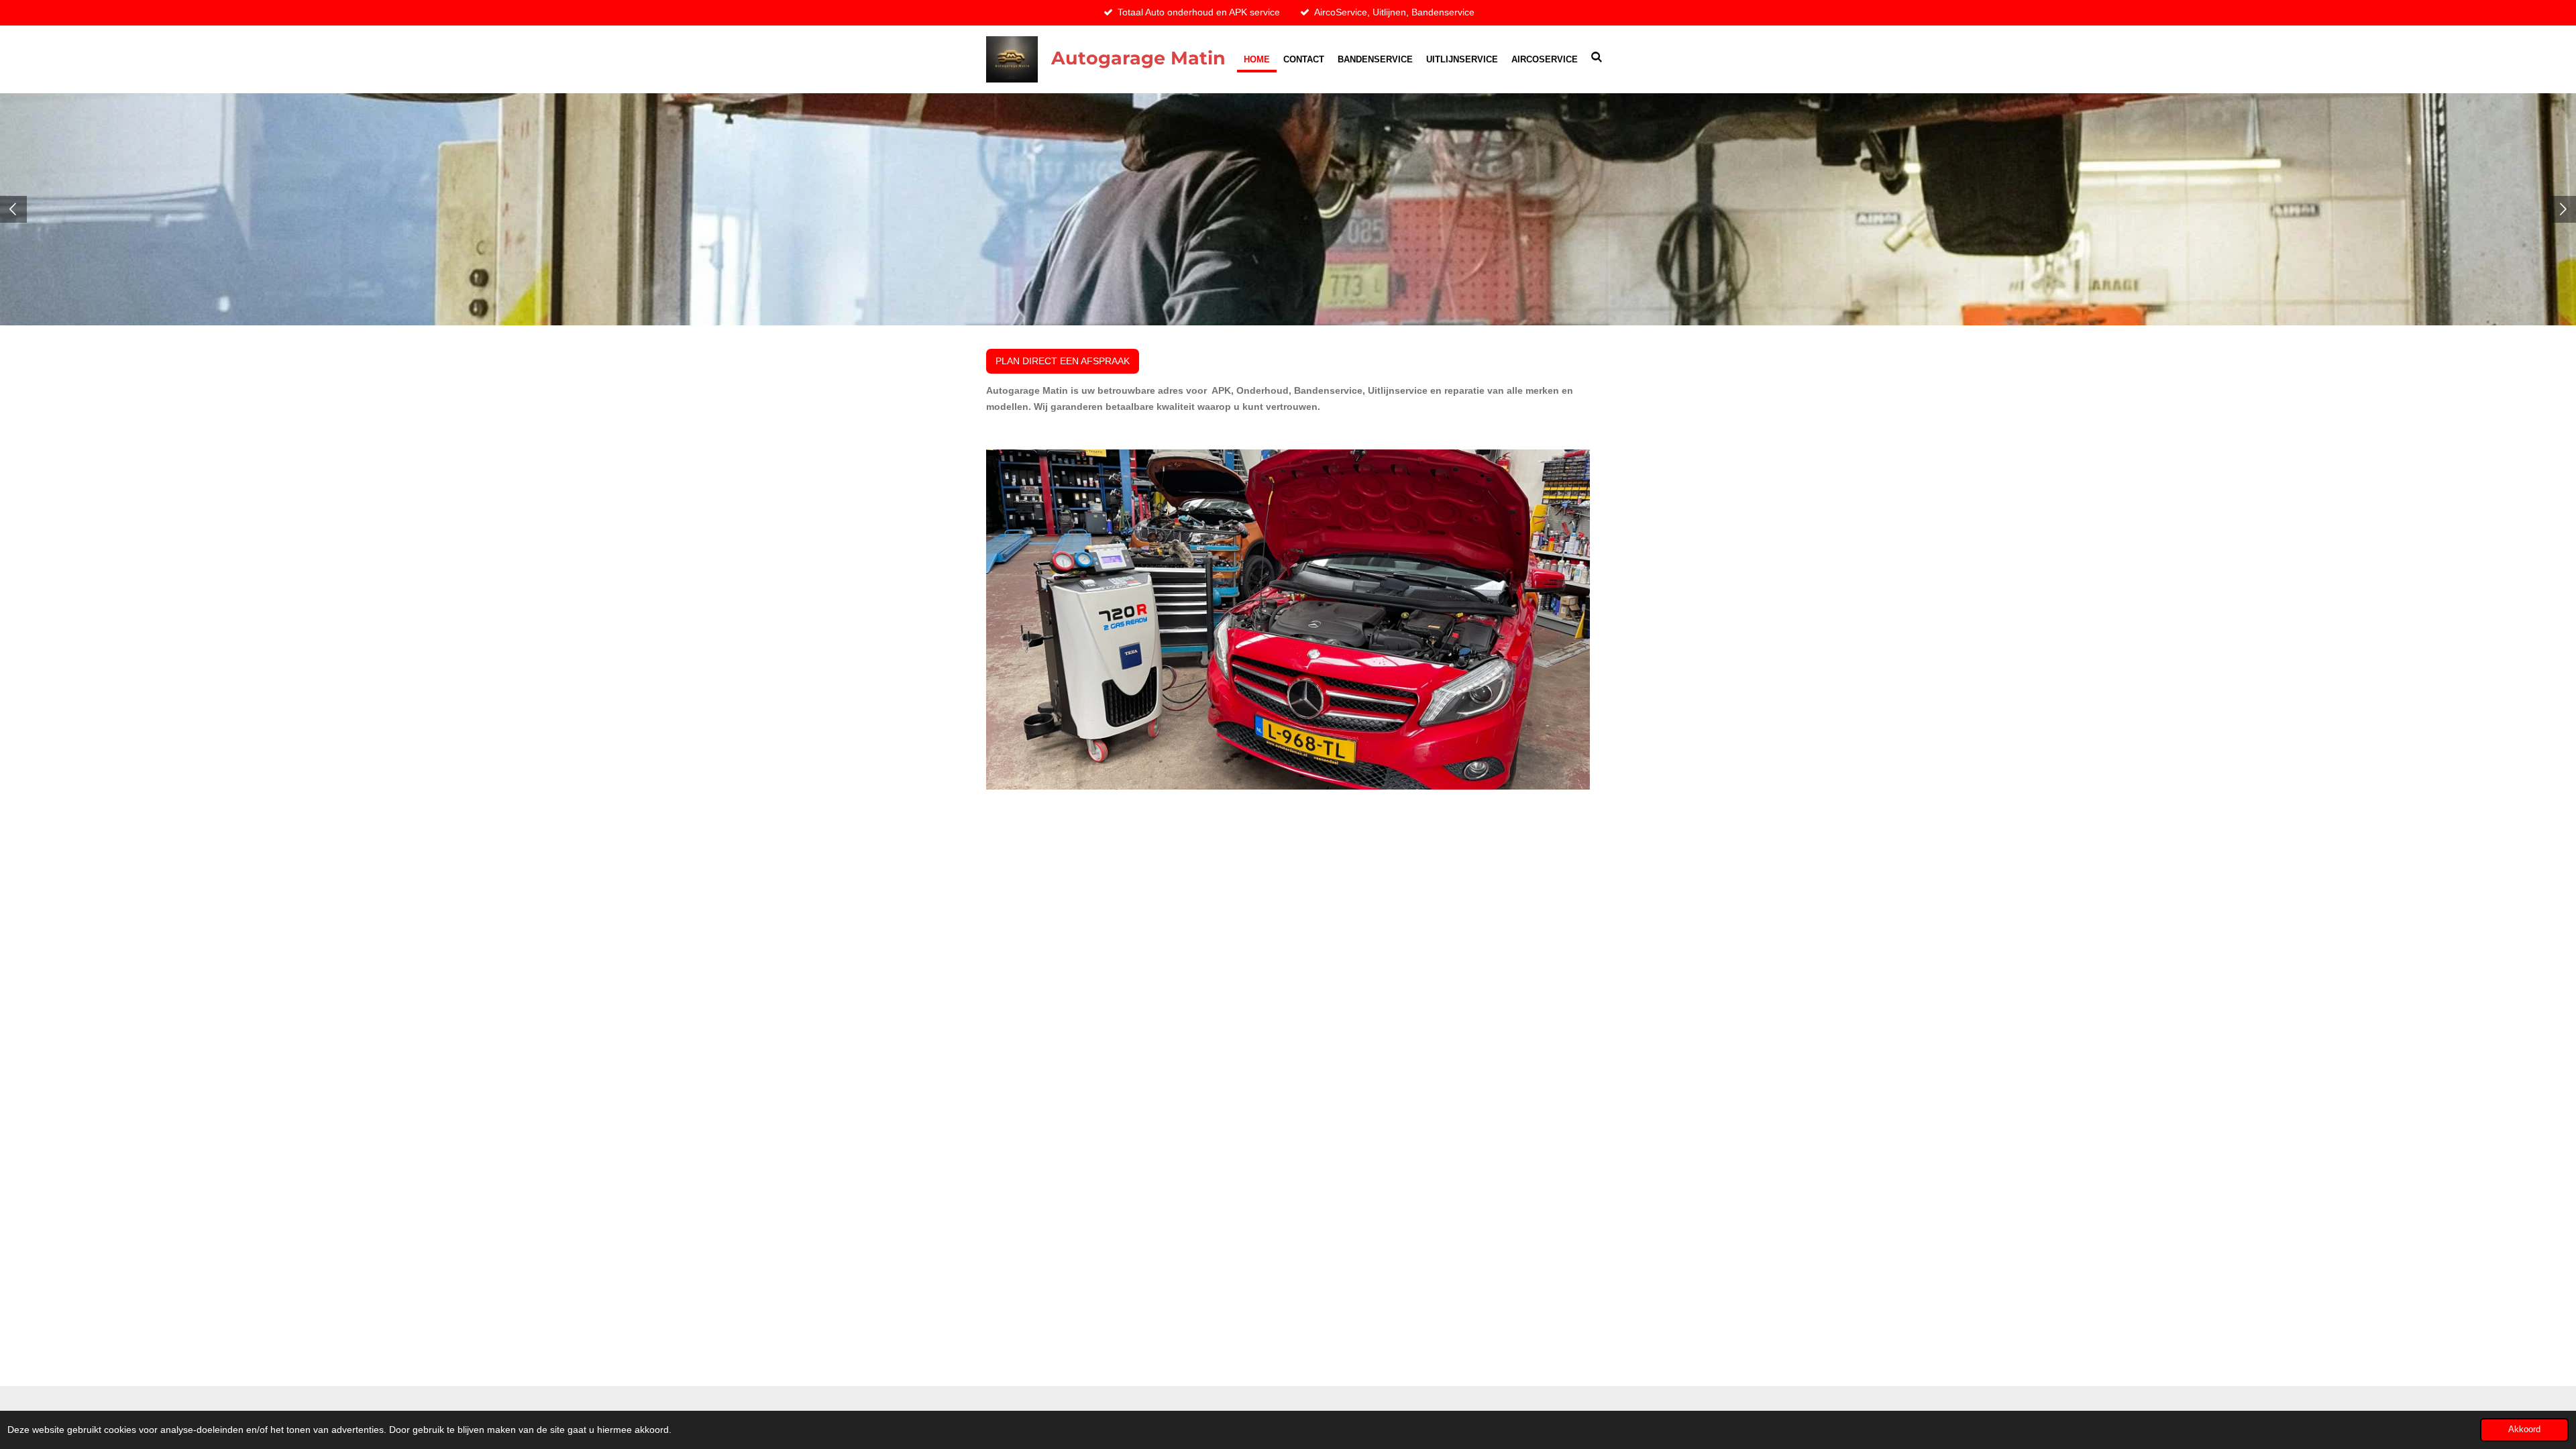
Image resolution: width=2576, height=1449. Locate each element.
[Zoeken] (1597, 57)
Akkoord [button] (2524, 1430)
